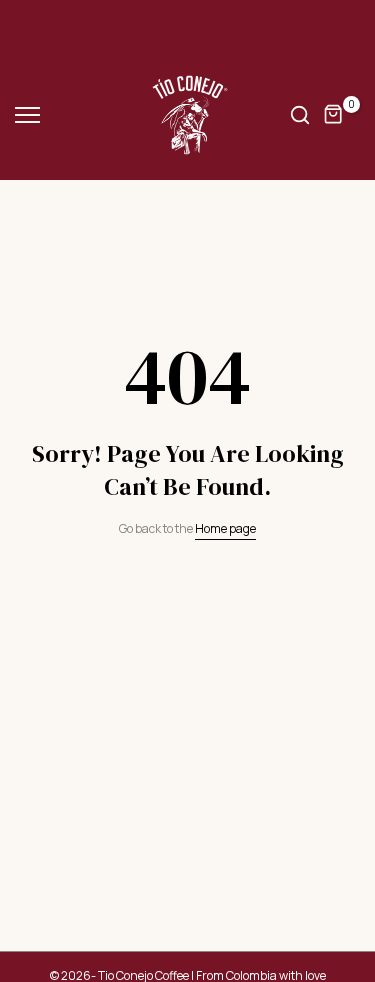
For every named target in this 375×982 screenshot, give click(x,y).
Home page (225, 528)
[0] (334, 115)
